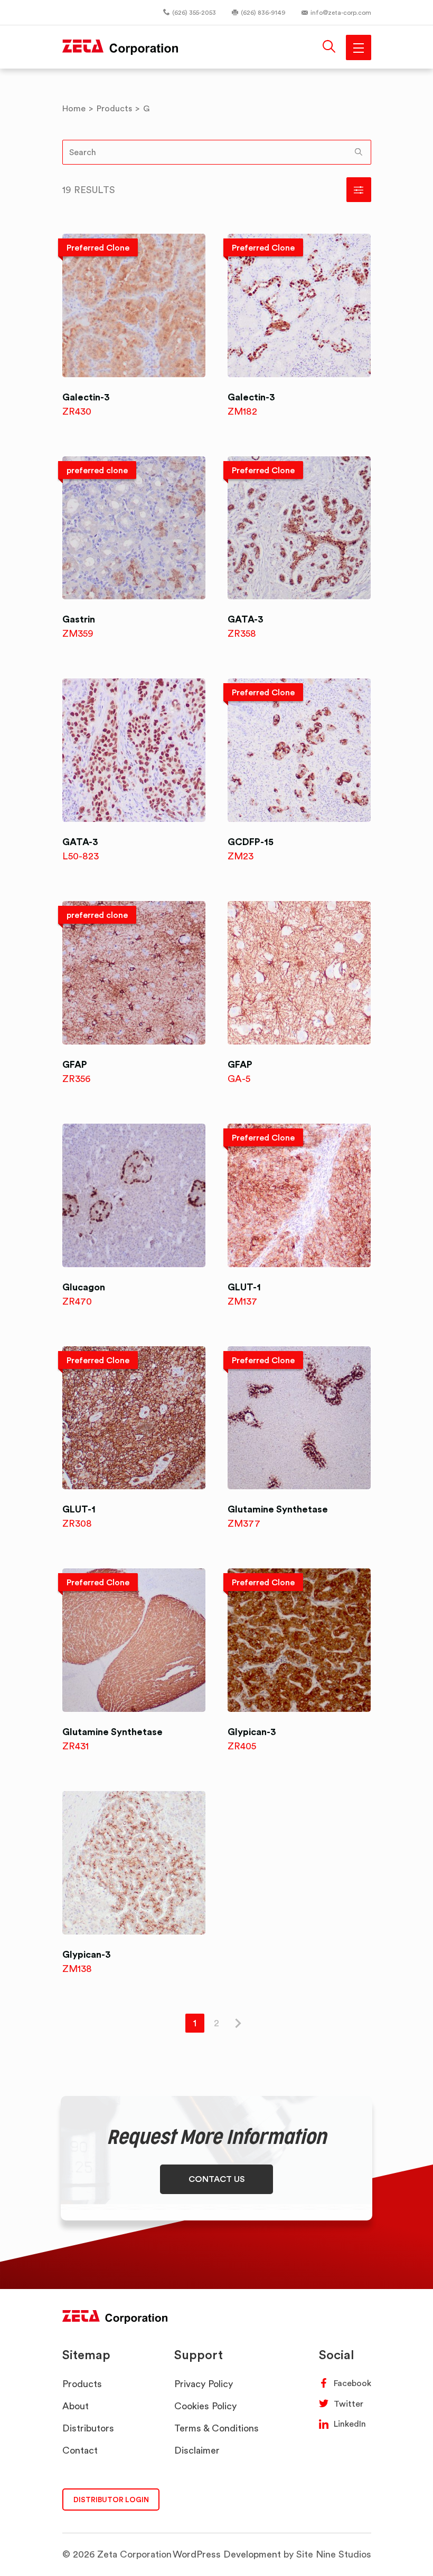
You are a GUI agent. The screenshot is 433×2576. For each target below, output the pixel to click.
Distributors (88, 2428)
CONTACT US (217, 2179)
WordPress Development (227, 2554)
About (76, 2406)
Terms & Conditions (216, 2428)
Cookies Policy (205, 2406)
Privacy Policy (204, 2384)
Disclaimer (197, 2450)
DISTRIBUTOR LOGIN (111, 2499)
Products (82, 2384)
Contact (80, 2450)
